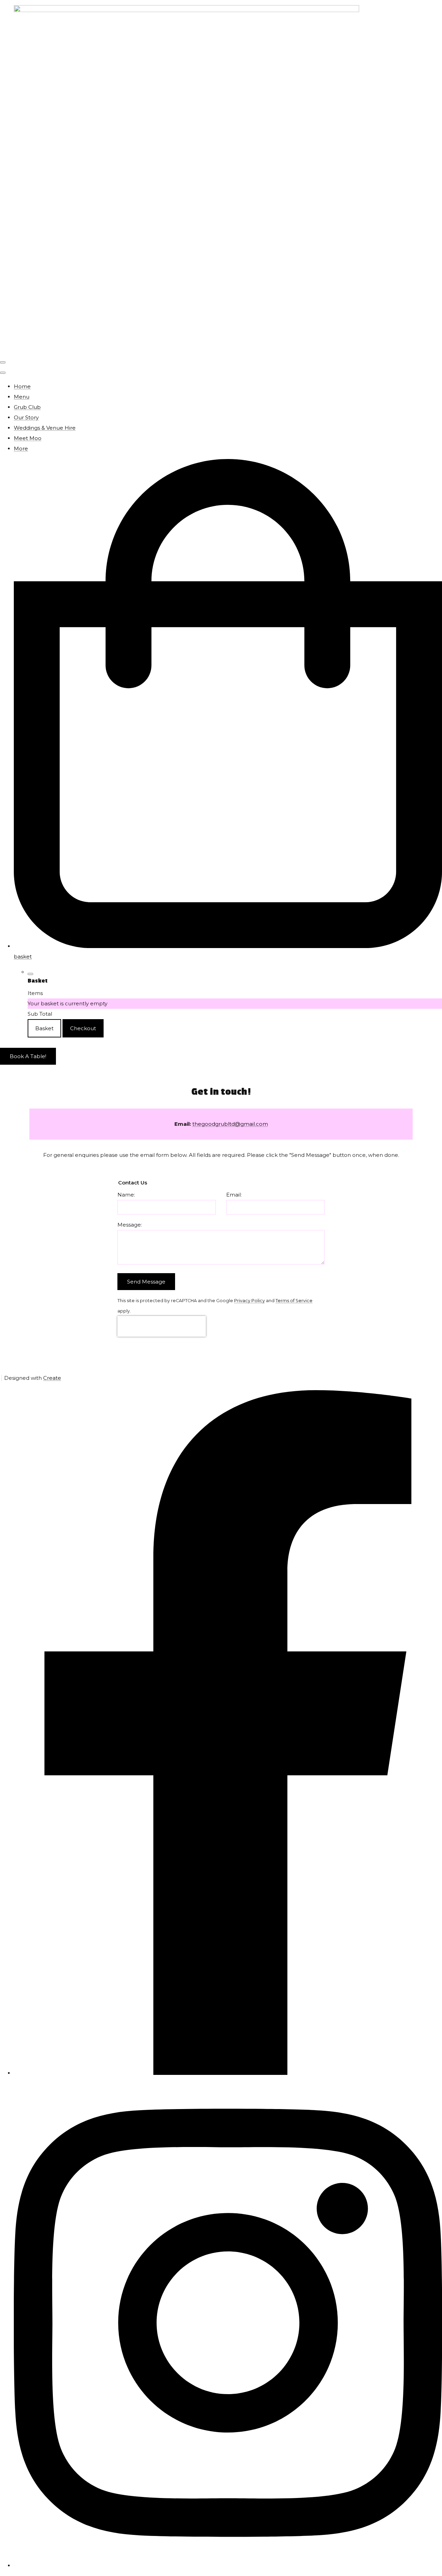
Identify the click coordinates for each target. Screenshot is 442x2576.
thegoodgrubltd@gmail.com (230, 1124)
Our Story (26, 417)
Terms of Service (294, 1301)
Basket (44, 1028)
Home (22, 386)
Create (52, 1378)
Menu (22, 397)
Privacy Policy (249, 1301)
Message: (130, 1225)
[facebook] (228, 2073)
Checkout (83, 1028)
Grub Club (27, 407)
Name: (126, 1195)
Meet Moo (28, 438)
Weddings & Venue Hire (45, 428)
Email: (234, 1195)
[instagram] (228, 2565)
